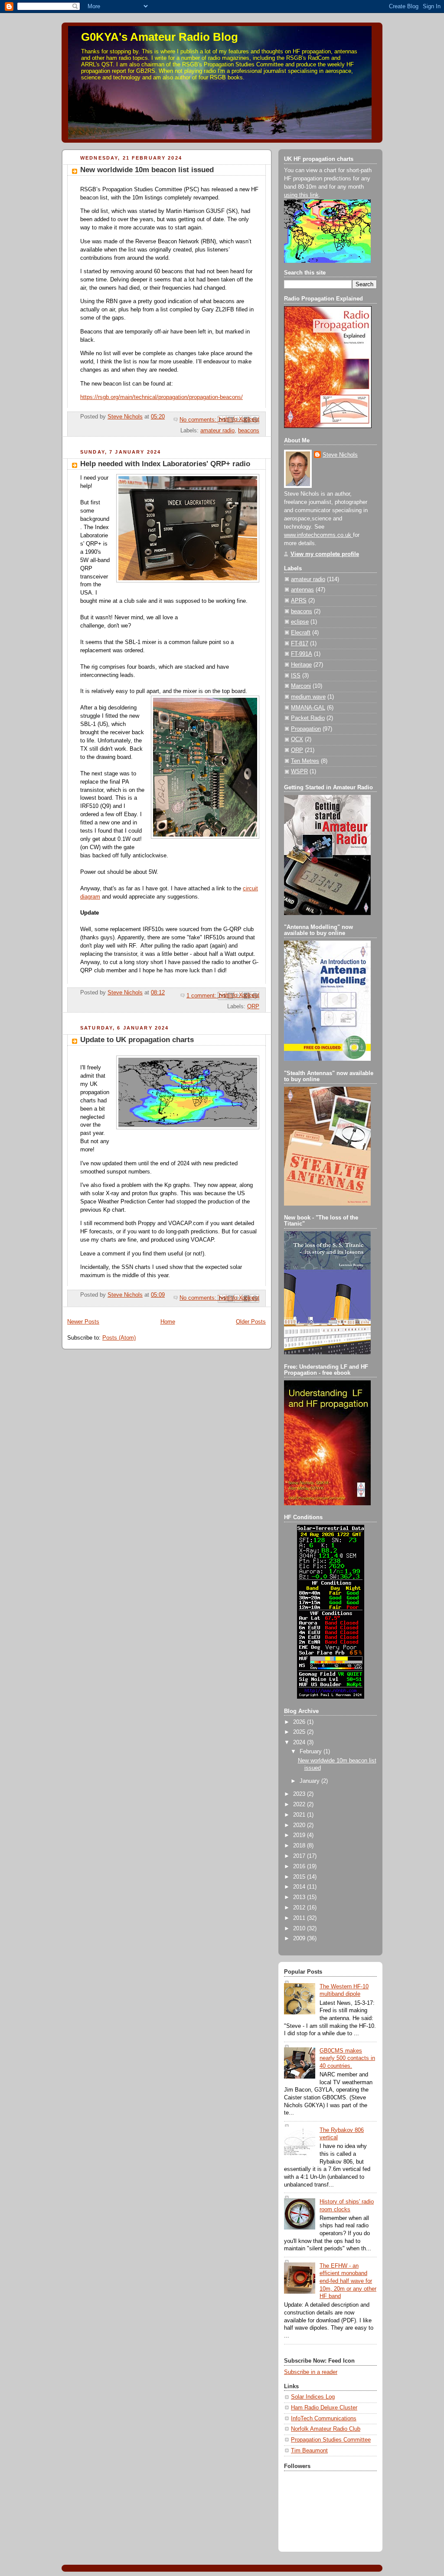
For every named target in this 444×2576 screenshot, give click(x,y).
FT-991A (302, 654)
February (312, 1752)
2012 (300, 1908)
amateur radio (217, 431)
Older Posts (251, 1322)
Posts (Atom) (119, 1338)
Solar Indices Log (313, 2397)
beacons (249, 431)
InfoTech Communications (324, 2419)
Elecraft (301, 633)
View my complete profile (325, 554)
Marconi (301, 686)
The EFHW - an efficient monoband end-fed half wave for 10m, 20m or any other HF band (348, 2281)
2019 (300, 1835)
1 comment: (202, 996)
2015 (300, 1877)
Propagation (306, 729)
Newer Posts (83, 1322)
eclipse (300, 622)
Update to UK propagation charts (137, 1040)
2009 (300, 1939)
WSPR (299, 771)
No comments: (199, 420)
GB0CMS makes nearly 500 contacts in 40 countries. (347, 2058)
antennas (302, 590)
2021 (300, 1815)
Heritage (301, 665)
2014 (300, 1887)
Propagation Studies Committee (331, 2440)
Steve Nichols (340, 455)
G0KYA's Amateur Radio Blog (160, 37)
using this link (301, 195)
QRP (253, 1007)
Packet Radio (308, 718)
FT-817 (300, 644)
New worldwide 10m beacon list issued (147, 170)
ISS (296, 676)
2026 (300, 1722)
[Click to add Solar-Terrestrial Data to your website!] (331, 1697)
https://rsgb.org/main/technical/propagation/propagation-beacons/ (162, 397)
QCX (297, 739)
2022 (300, 1805)
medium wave (308, 697)
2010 (300, 1929)
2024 (300, 1742)
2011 (300, 1918)
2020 (300, 1825)
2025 (300, 1732)
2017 (300, 1856)
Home (168, 1322)
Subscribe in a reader (311, 2372)
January (310, 1781)
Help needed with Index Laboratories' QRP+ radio (165, 464)
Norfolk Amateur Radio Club (326, 2429)
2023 (300, 1794)
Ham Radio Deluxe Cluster (324, 2408)
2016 (300, 1867)
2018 (300, 1846)
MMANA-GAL (308, 708)
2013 (300, 1897)
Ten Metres (305, 761)
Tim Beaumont (309, 2451)
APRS (299, 601)
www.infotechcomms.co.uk (318, 535)
